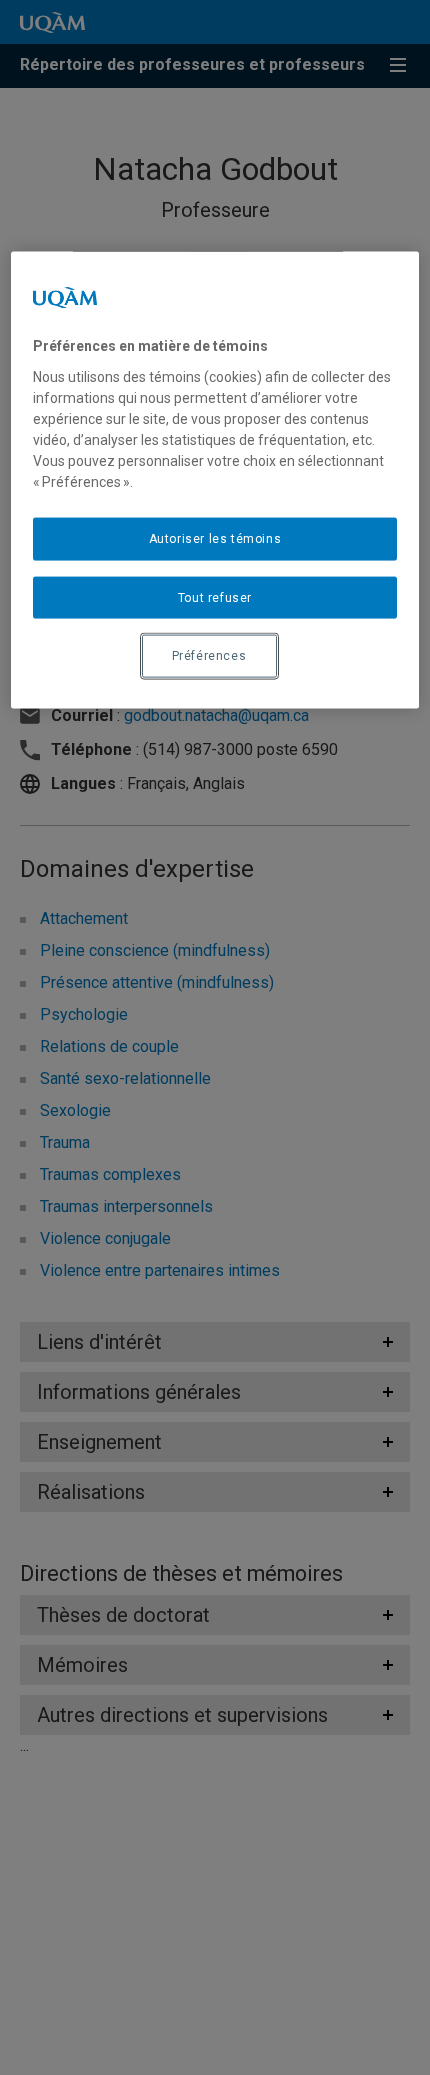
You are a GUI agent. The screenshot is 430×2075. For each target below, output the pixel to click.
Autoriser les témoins (215, 538)
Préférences (209, 656)
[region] (215, 480)
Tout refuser (215, 597)
